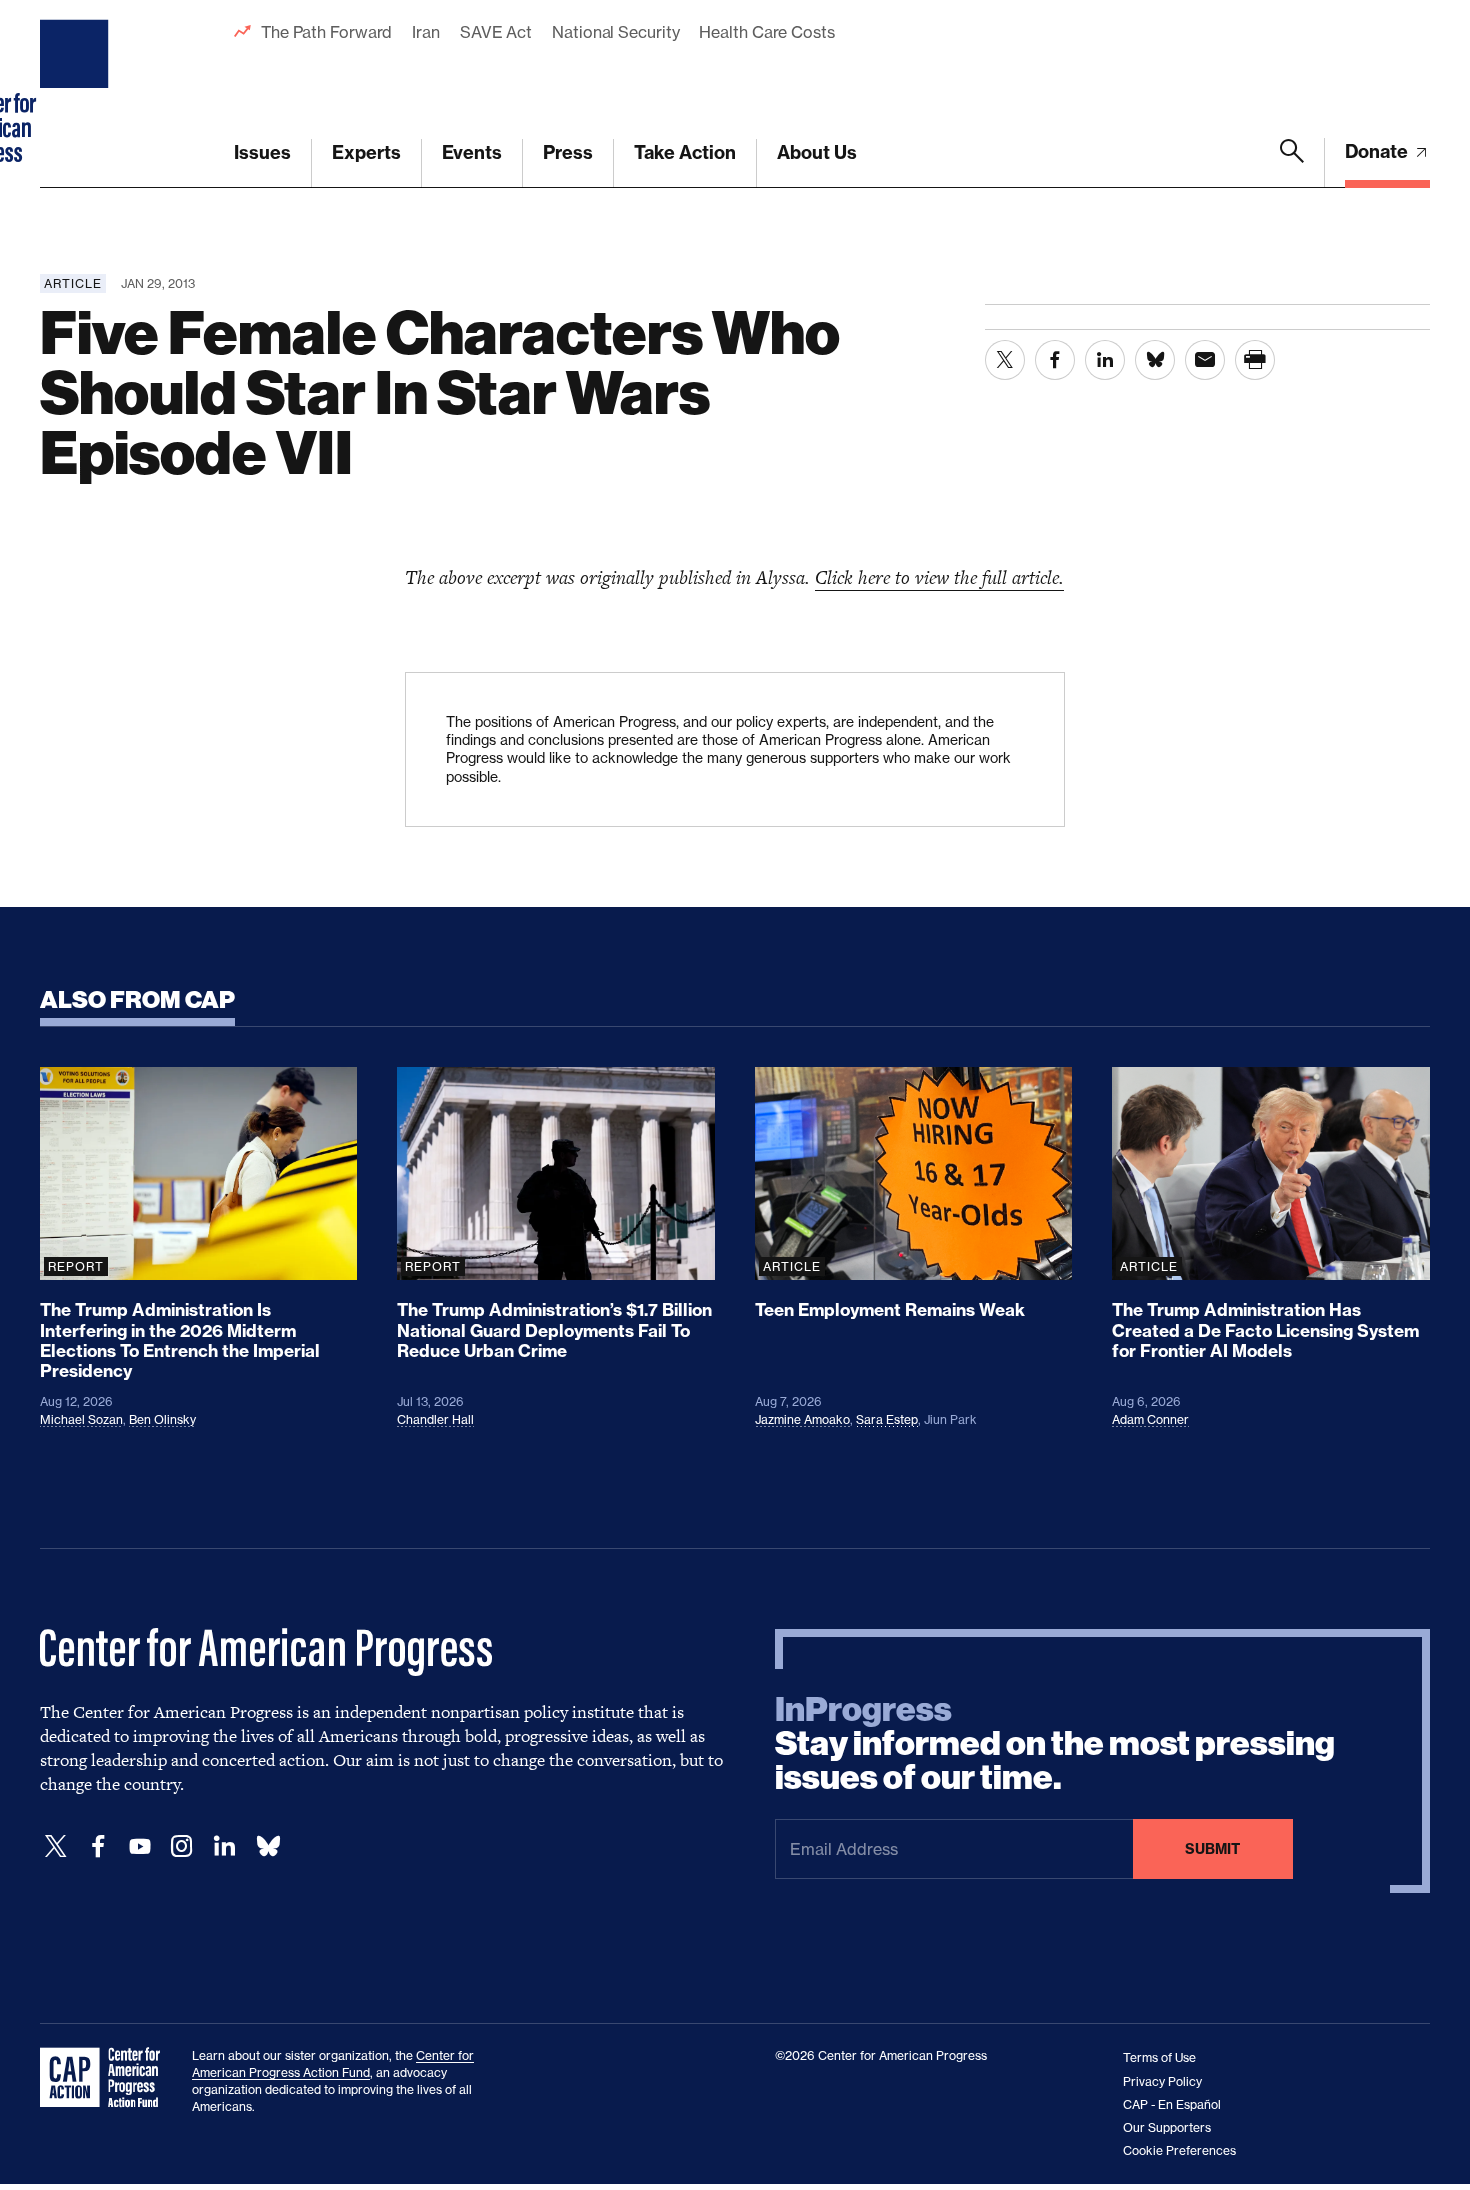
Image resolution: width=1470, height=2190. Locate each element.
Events (472, 152)
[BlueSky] (268, 1846)
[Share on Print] (1255, 360)
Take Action (685, 152)
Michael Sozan (81, 1419)
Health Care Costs (766, 32)
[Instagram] (182, 1846)
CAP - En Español (1172, 2104)
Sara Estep (887, 1419)
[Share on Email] (1205, 360)
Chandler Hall (435, 1419)
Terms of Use (1159, 2057)
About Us (817, 152)
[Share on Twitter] (1005, 360)
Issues (262, 152)
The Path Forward (326, 32)
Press (568, 152)
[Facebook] (98, 1846)
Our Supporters (1167, 2127)
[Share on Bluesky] (1155, 360)
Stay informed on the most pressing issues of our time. (1055, 1744)
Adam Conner (1150, 1419)
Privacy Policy (1162, 2081)
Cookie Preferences (1179, 2150)
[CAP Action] (106, 2078)
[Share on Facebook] (1055, 360)
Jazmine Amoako (802, 1419)
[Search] (1292, 163)
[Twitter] (56, 1846)
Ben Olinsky (162, 1419)
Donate (1378, 151)
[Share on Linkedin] (1105, 360)
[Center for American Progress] (77, 94)
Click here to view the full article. (939, 577)
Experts (366, 152)
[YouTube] (140, 1846)
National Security (615, 32)
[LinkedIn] (224, 1846)
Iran (426, 32)
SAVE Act (496, 32)
